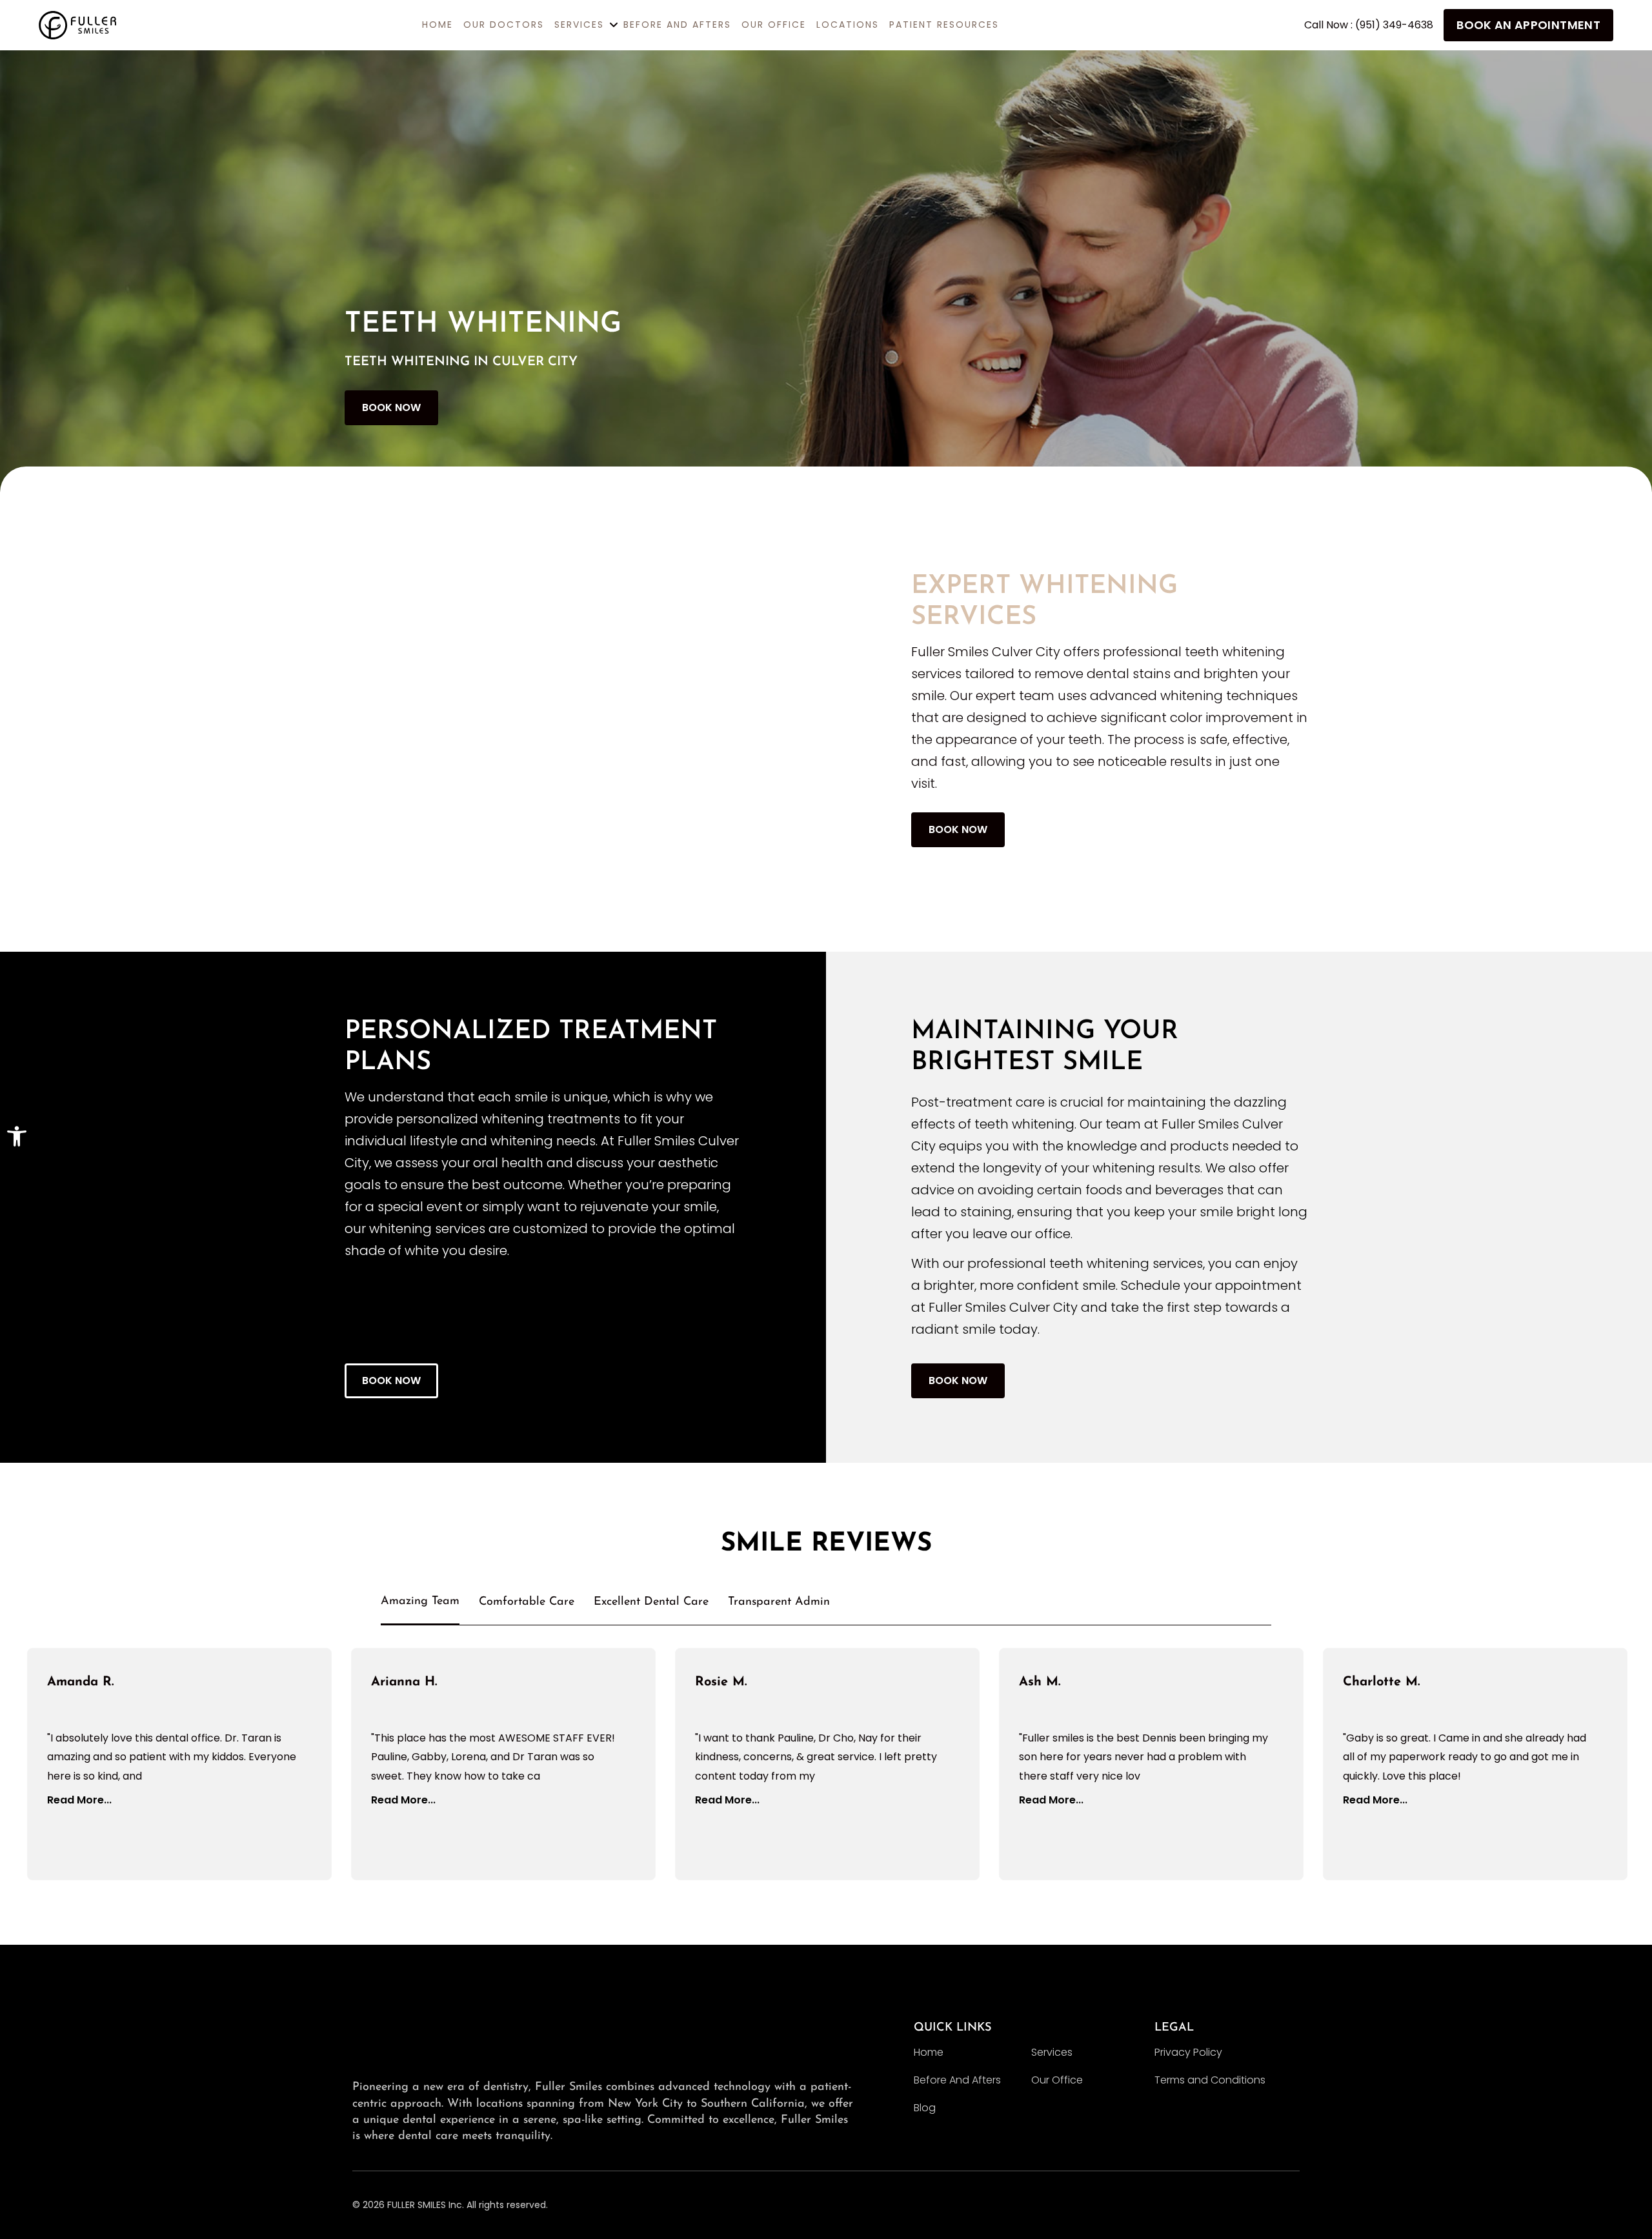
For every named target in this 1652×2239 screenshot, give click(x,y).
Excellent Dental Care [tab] (651, 1602)
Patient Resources (944, 25)
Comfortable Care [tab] (527, 1602)
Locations (848, 25)
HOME (438, 25)
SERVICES (579, 25)
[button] (17, 1136)
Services (1052, 2052)
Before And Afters (677, 25)
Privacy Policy (1188, 2052)
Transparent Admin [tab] (779, 1602)
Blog (925, 2108)
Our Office (774, 25)
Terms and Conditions (1210, 2080)
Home (929, 2052)
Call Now (1369, 25)
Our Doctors (504, 25)
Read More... (79, 1800)
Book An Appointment (1528, 25)
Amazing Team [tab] (420, 1601)
